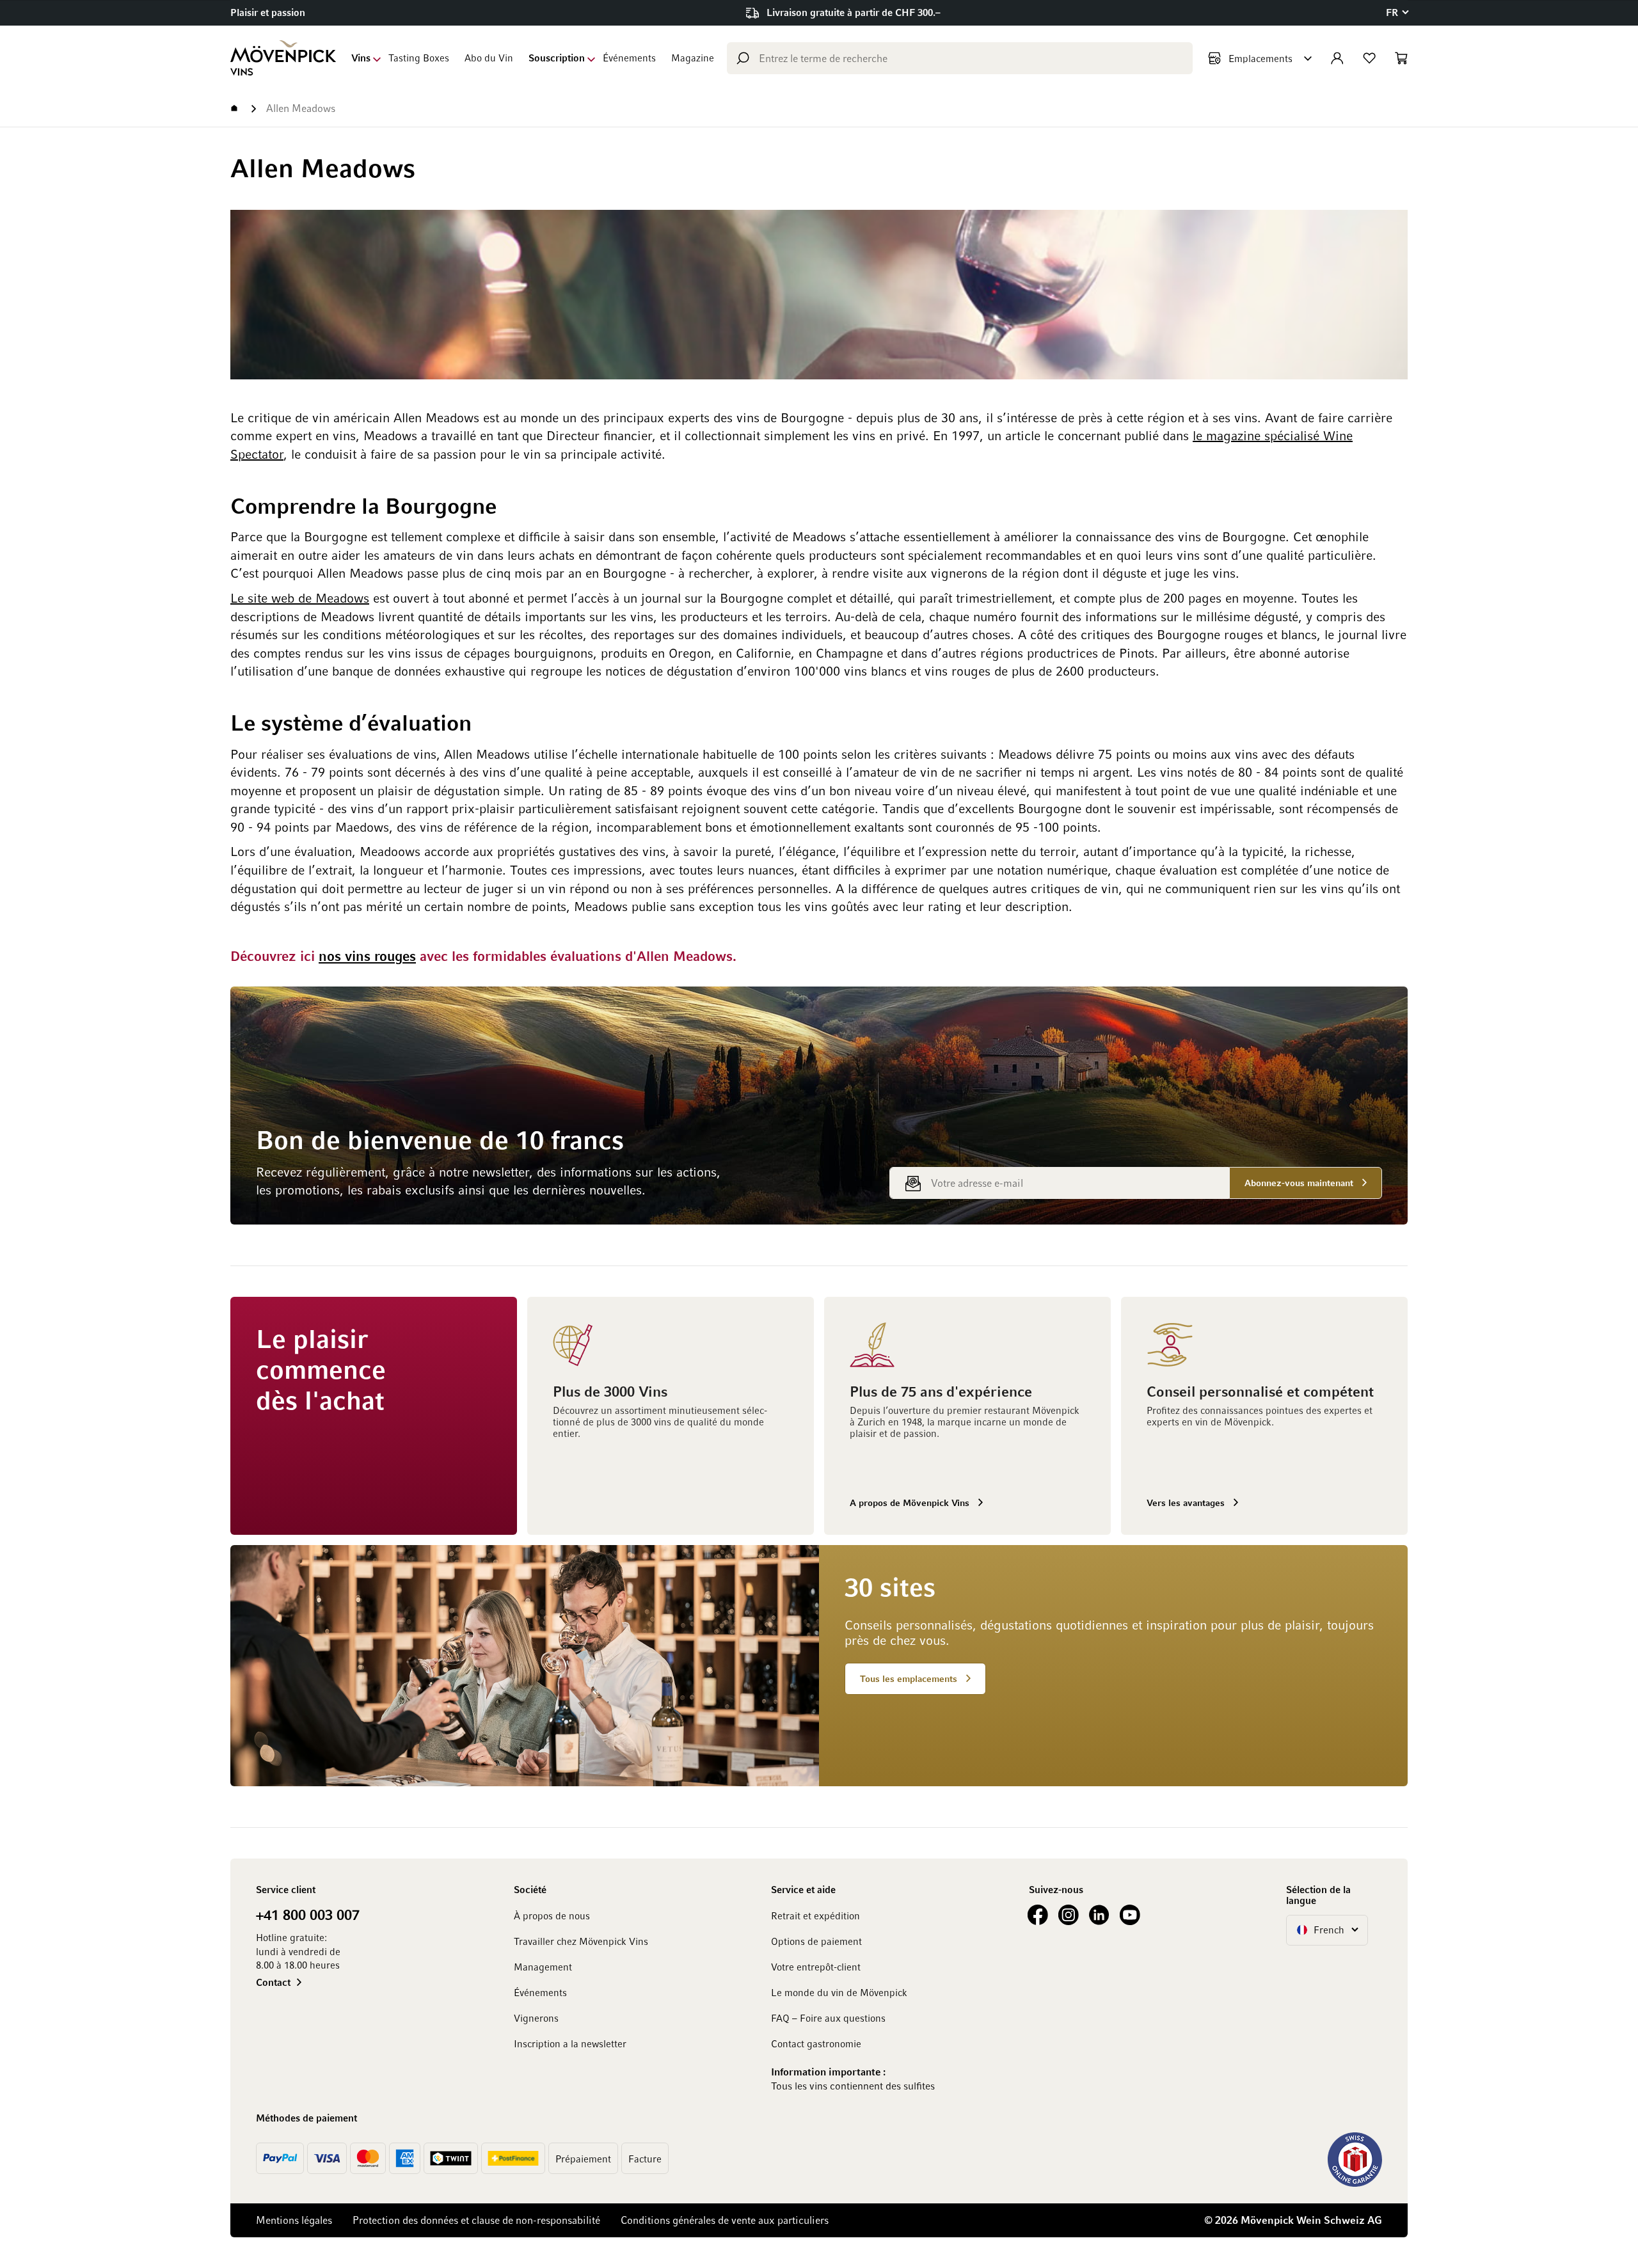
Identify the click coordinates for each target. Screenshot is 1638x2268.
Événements (629, 58)
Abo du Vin (489, 58)
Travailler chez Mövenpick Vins (581, 1941)
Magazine (693, 58)
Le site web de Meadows (300, 598)
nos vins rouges (367, 956)
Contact (273, 1982)
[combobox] (960, 58)
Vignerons (536, 2018)
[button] (1397, 12)
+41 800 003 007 (308, 1914)
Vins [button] (361, 58)
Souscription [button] (557, 58)
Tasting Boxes (419, 58)
